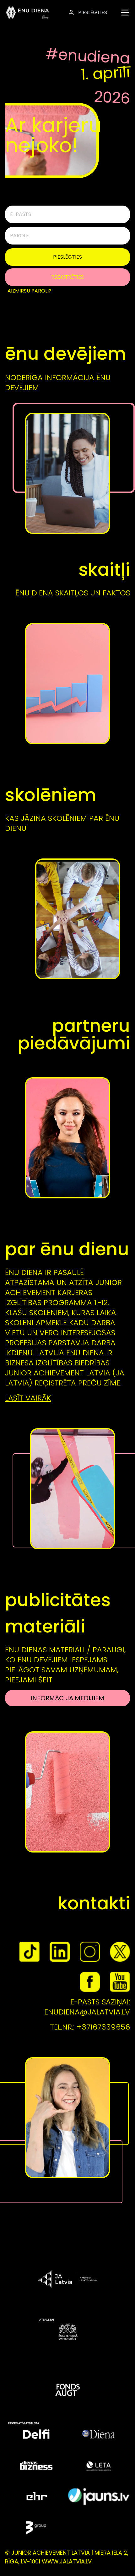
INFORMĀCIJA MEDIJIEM (67, 1698)
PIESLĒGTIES (67, 257)
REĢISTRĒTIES (67, 277)
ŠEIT (45, 1680)
